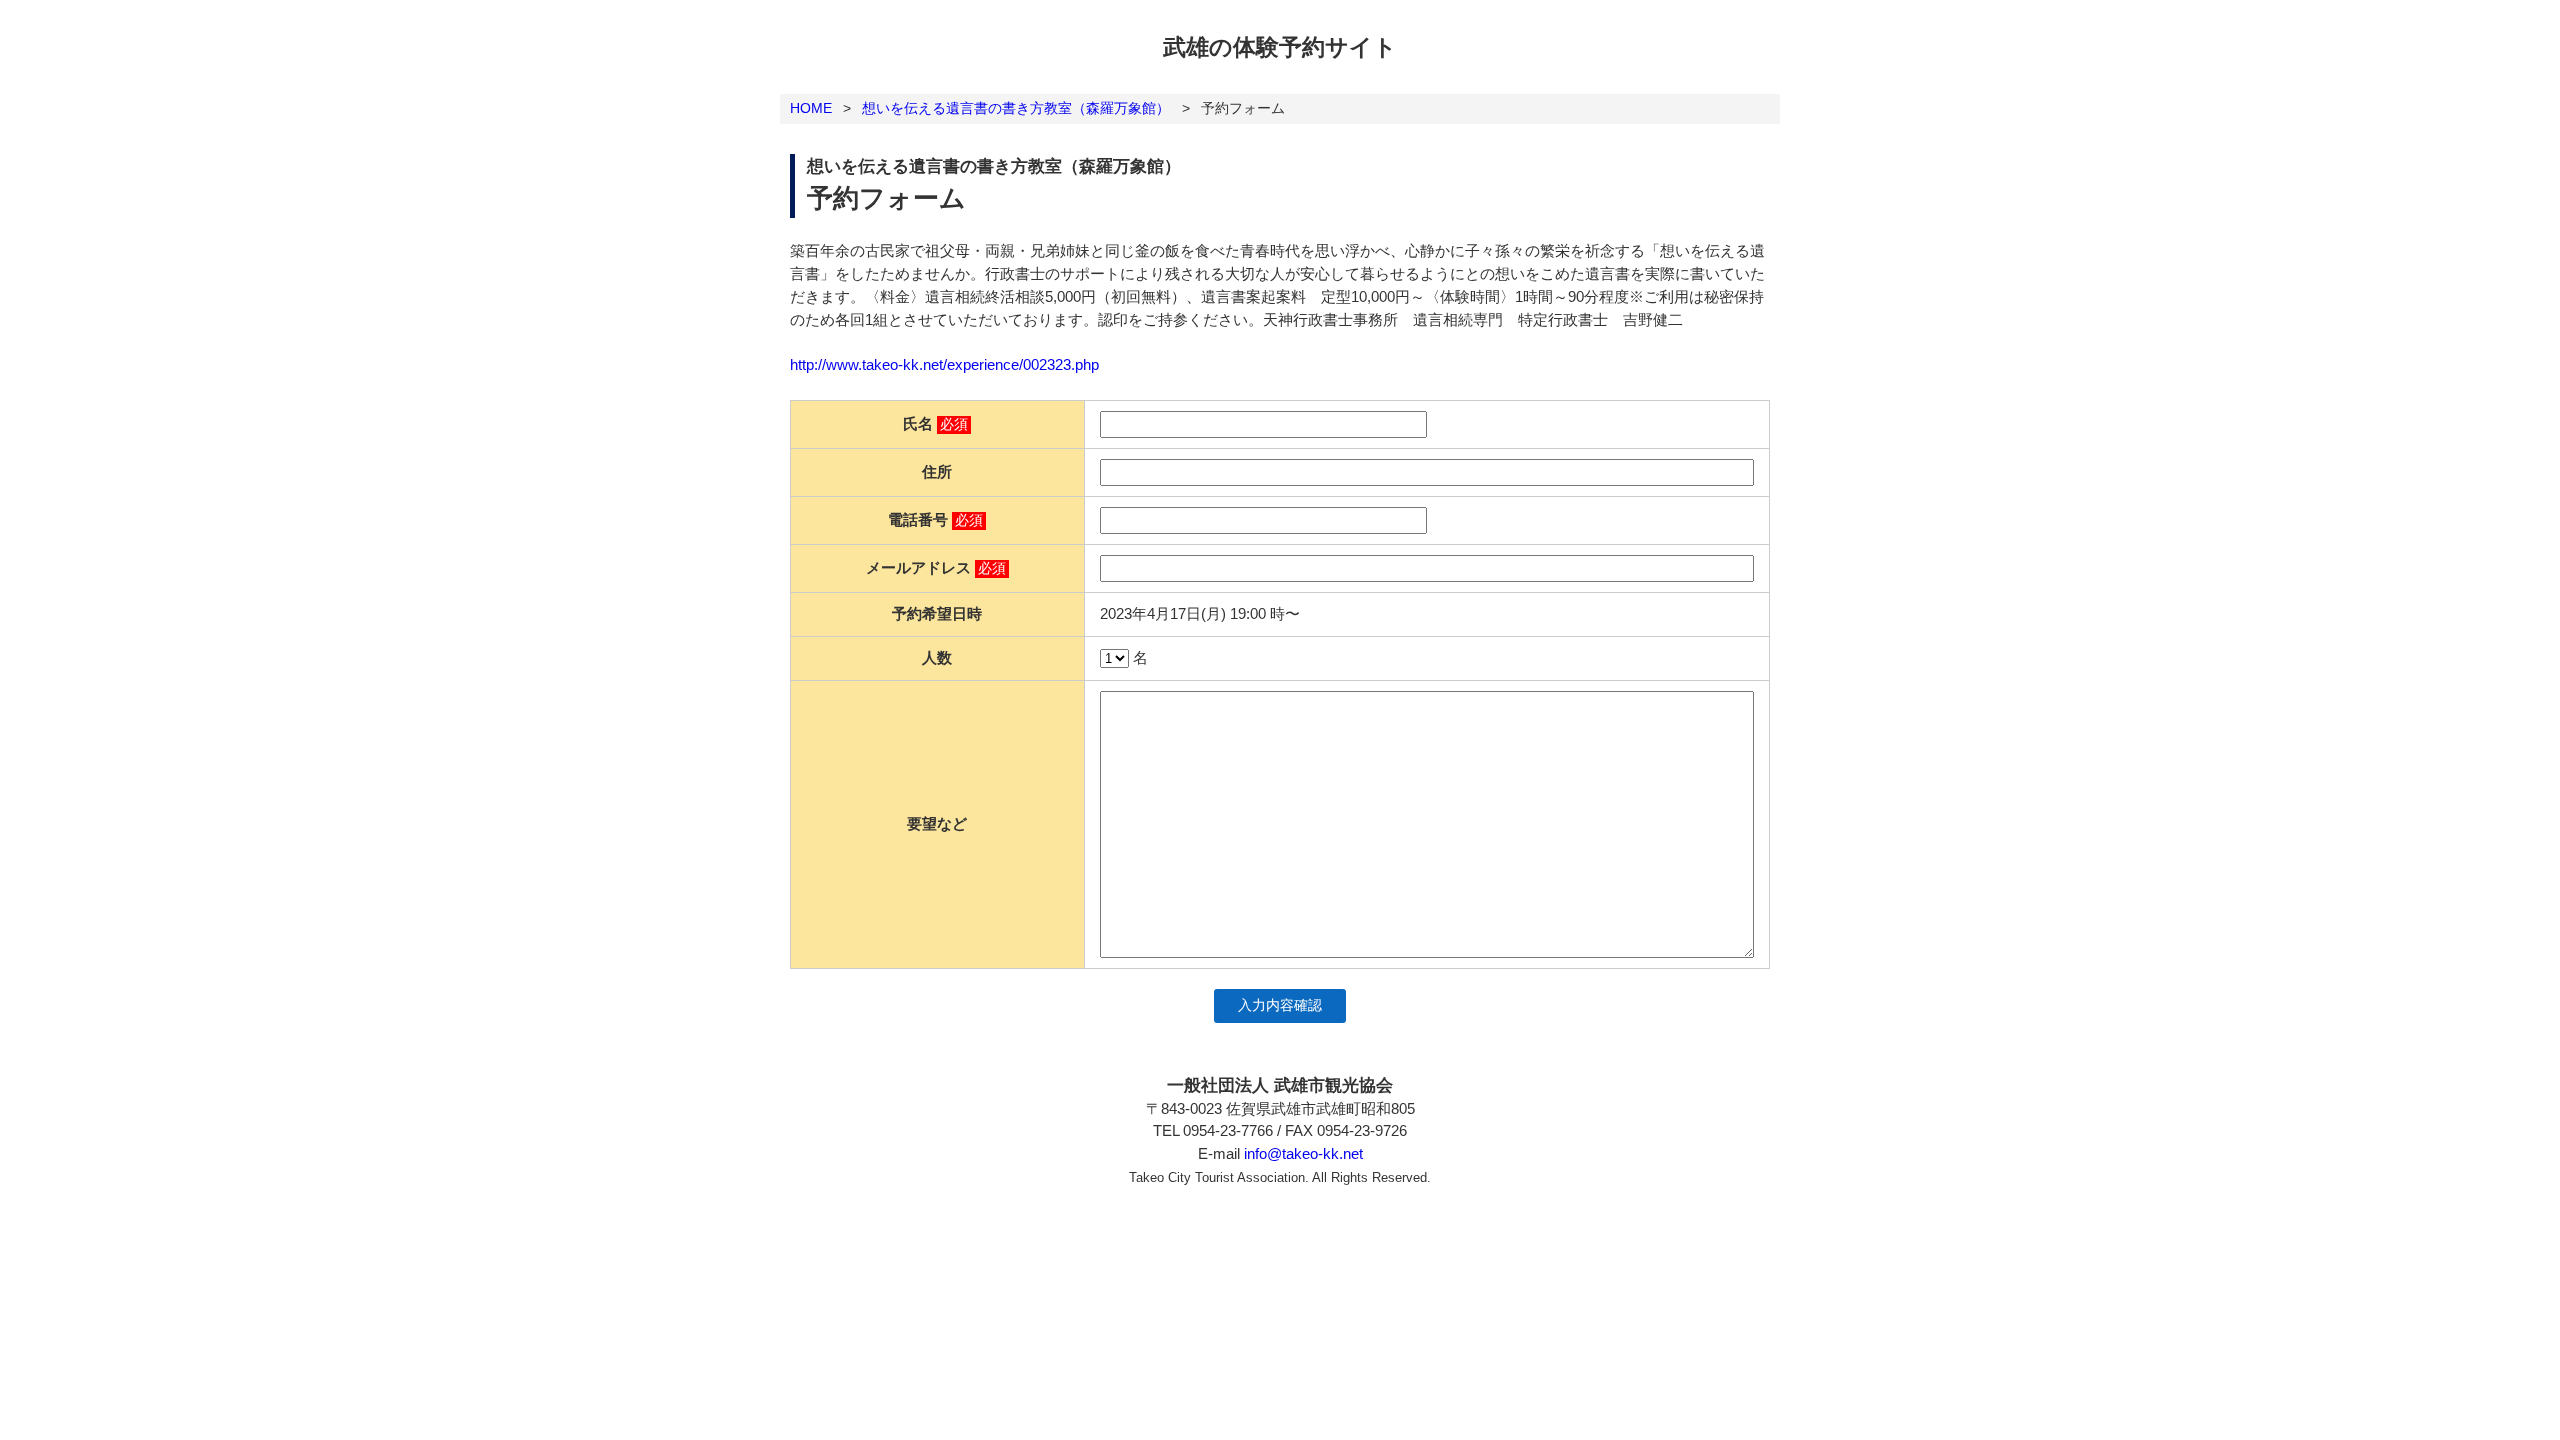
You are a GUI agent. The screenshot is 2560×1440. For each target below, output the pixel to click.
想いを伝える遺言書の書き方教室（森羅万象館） (1016, 108)
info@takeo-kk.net (1303, 1153)
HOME (811, 108)
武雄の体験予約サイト (1280, 47)
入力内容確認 (1280, 1005)
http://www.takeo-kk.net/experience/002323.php (944, 364)
